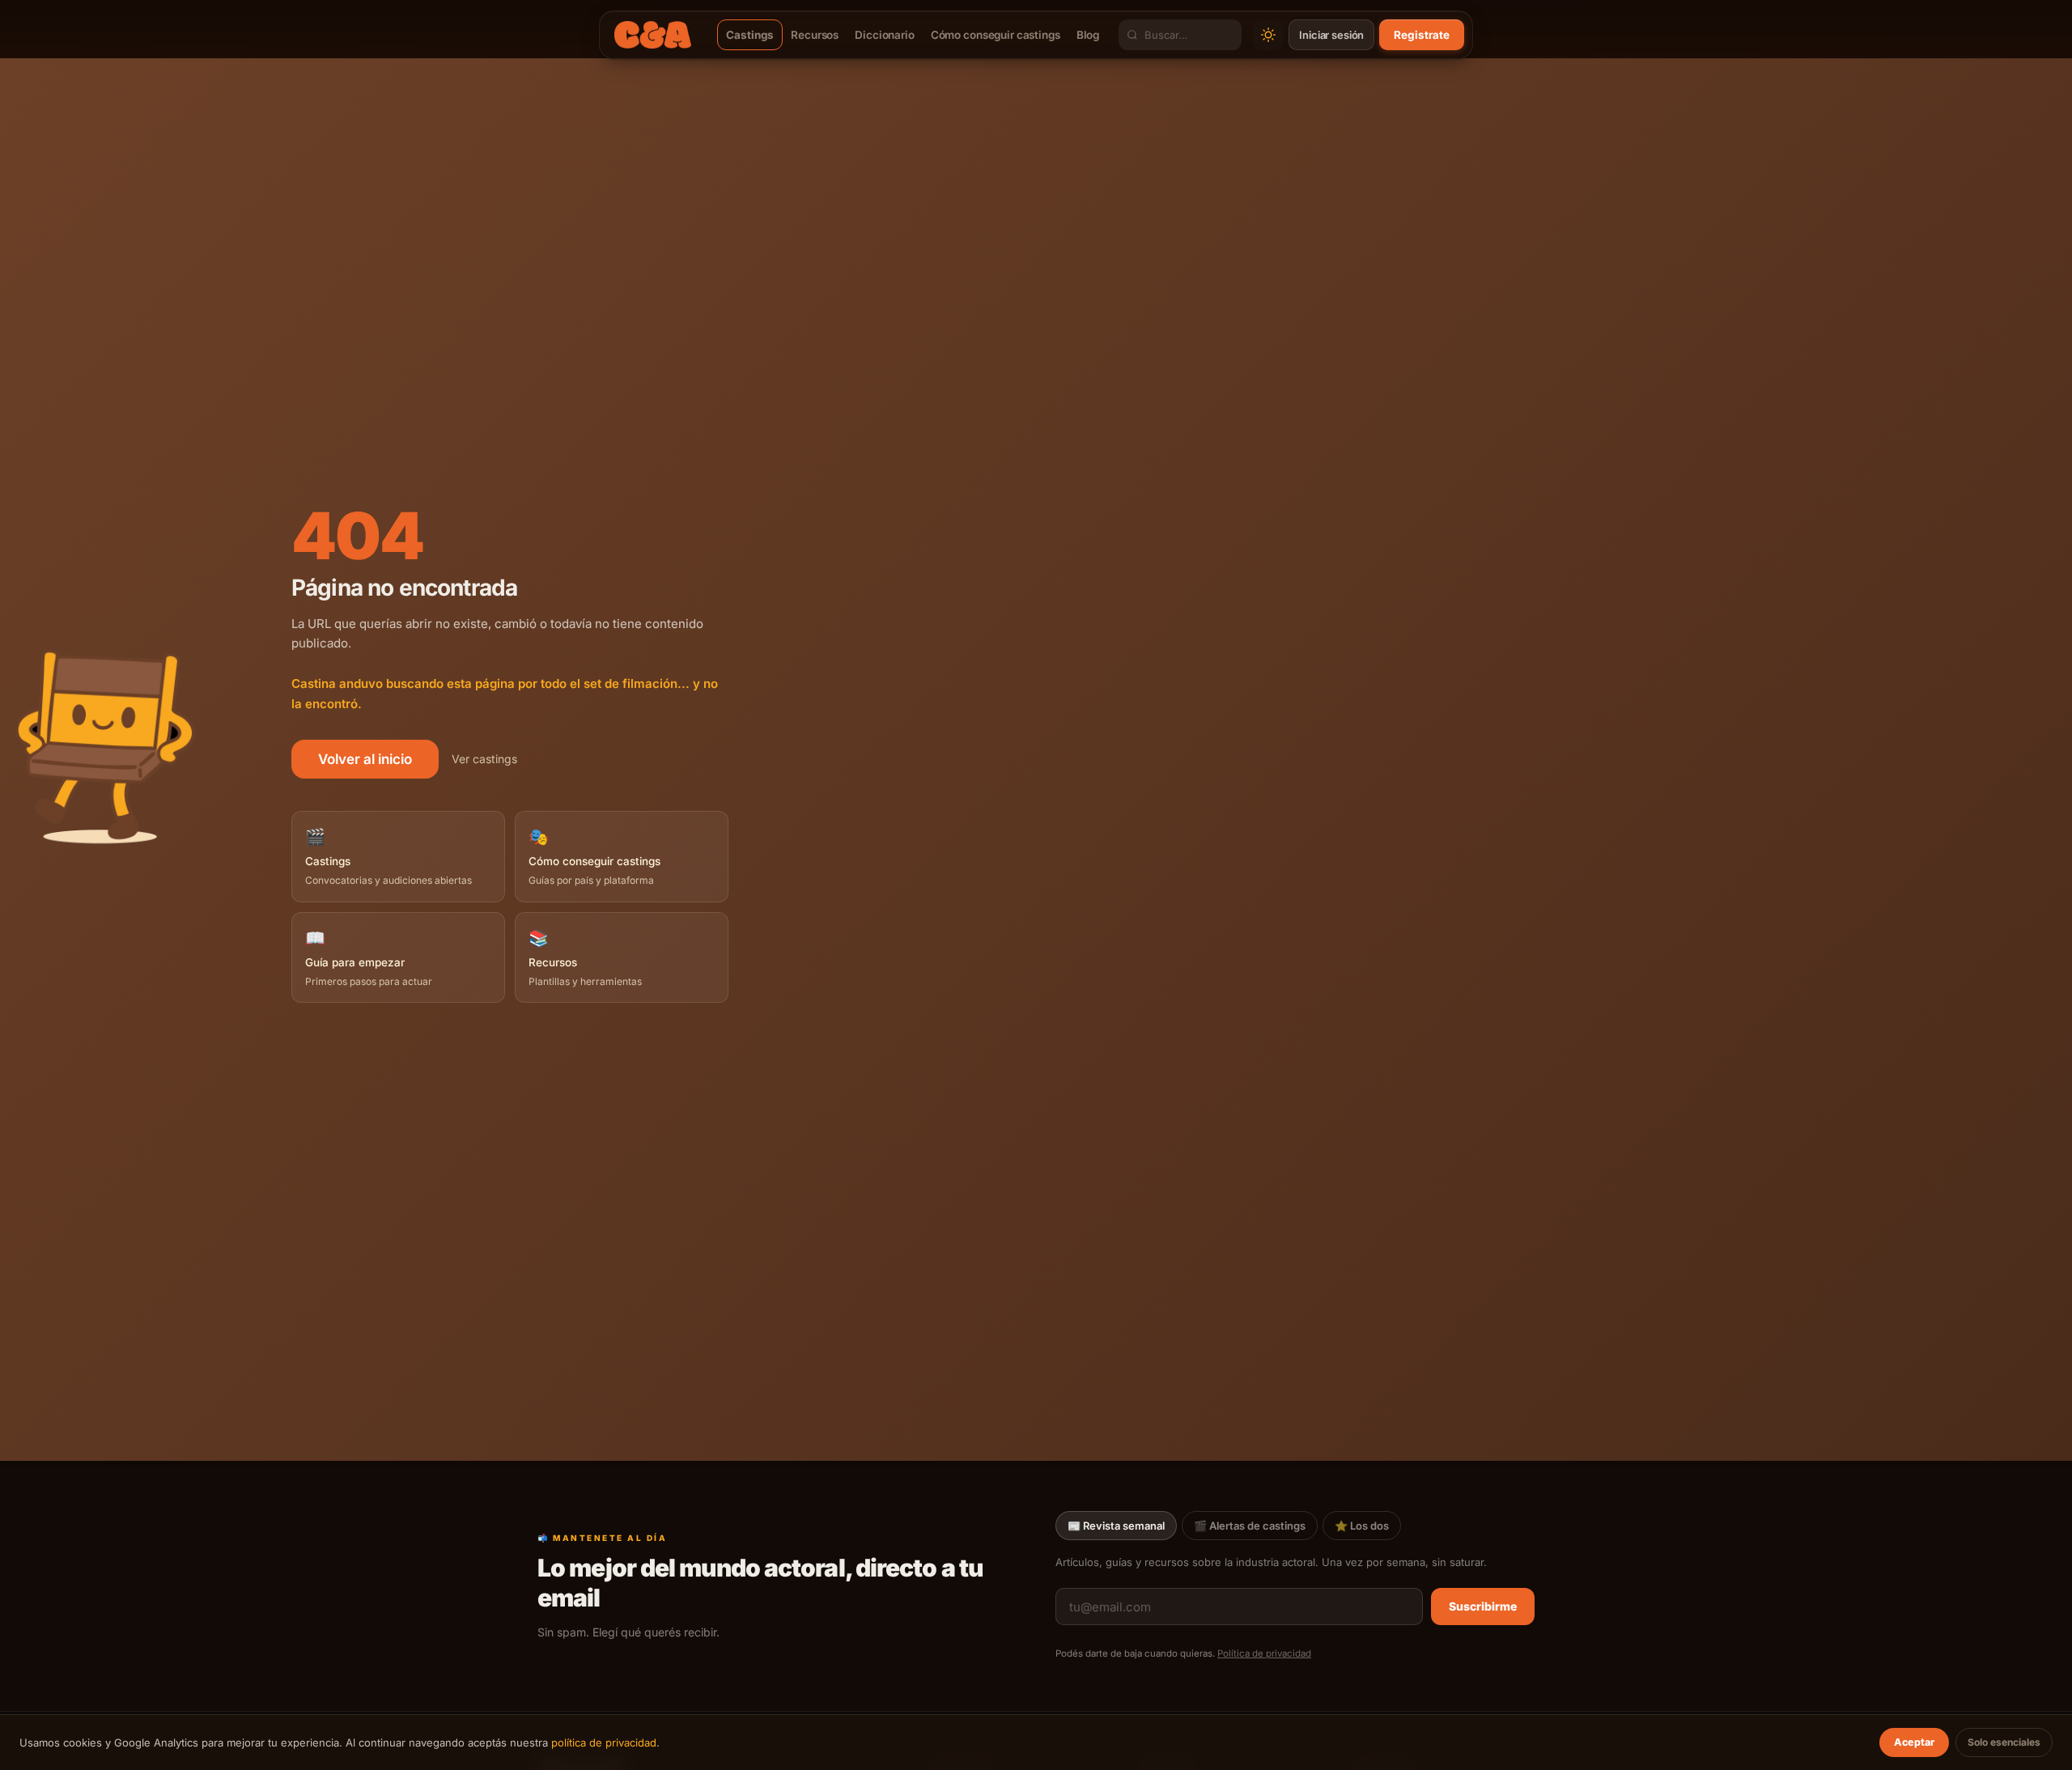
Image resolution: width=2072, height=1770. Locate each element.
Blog (1088, 35)
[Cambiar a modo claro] (1268, 35)
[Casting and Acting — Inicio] (653, 35)
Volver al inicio (365, 759)
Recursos (815, 35)
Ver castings (484, 759)
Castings (750, 35)
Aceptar (1914, 1742)
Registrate (1422, 35)
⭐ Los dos (1362, 1526)
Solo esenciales (2004, 1742)
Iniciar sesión (1331, 35)
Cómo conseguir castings (996, 35)
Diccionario (885, 35)
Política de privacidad (1264, 1653)
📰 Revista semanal (1116, 1526)
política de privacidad (604, 1742)
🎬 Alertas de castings (1250, 1526)
